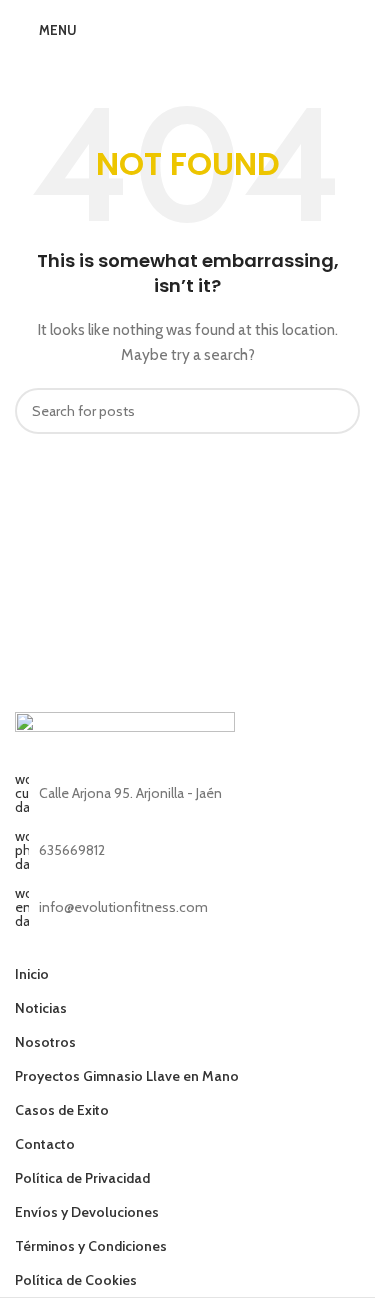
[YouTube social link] (103, 942)
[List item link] (187, 850)
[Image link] (125, 740)
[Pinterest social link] (128, 942)
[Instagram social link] (78, 942)
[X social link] (52, 942)
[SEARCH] (337, 411)
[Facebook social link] (27, 942)
